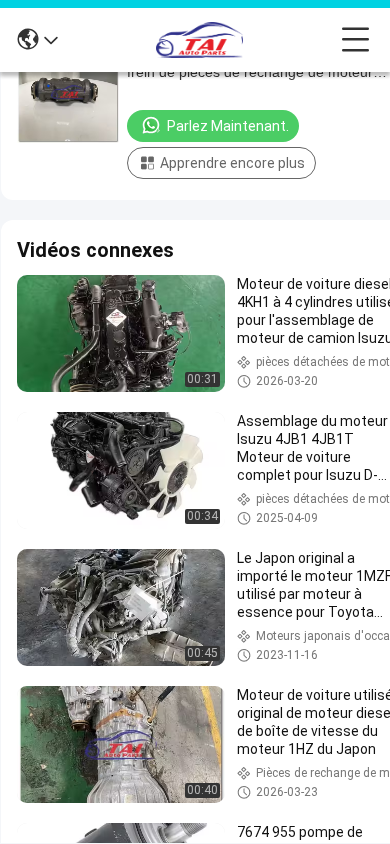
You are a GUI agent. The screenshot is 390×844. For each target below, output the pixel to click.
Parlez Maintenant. (228, 126)
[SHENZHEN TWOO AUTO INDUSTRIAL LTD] (200, 40)
